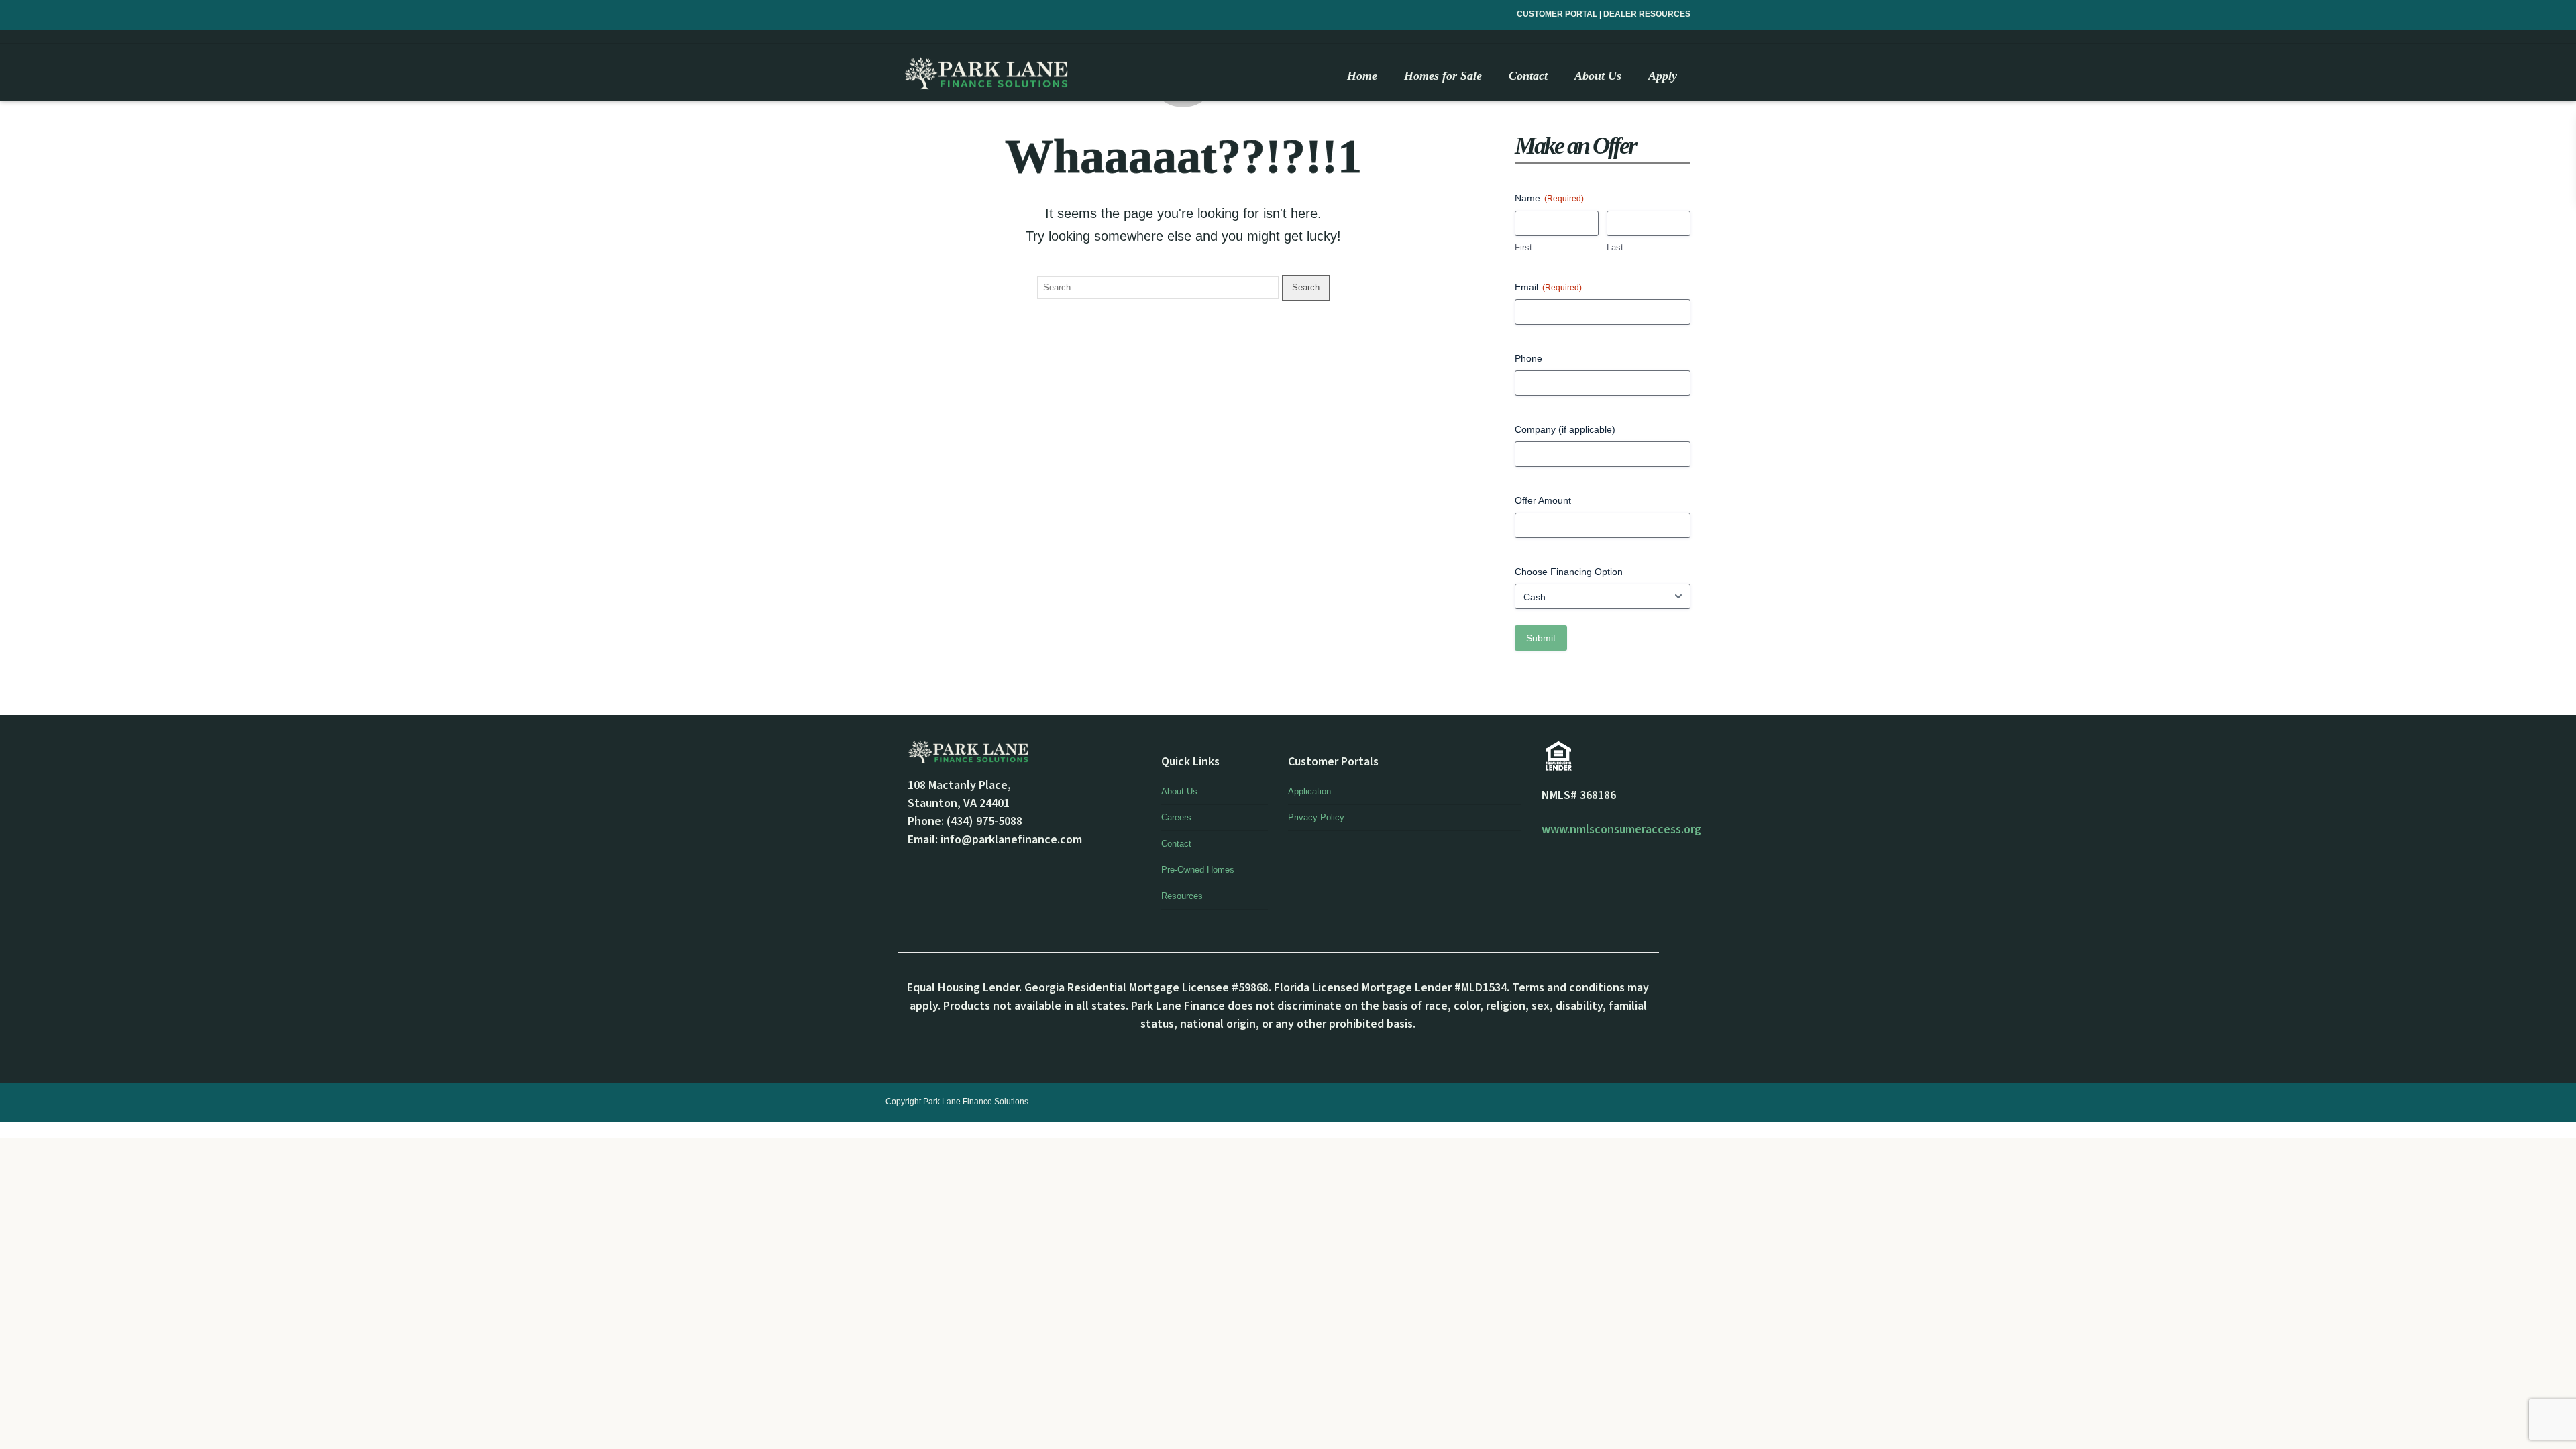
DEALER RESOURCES (1647, 14)
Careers (1176, 817)
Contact (1176, 844)
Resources (1182, 896)
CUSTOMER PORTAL (1558, 14)
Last (1615, 247)
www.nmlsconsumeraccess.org (1621, 829)
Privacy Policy (1316, 817)
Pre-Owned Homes (1198, 870)
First (1523, 247)
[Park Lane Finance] (986, 73)
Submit (1541, 638)
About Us (1179, 791)
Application (1309, 791)
